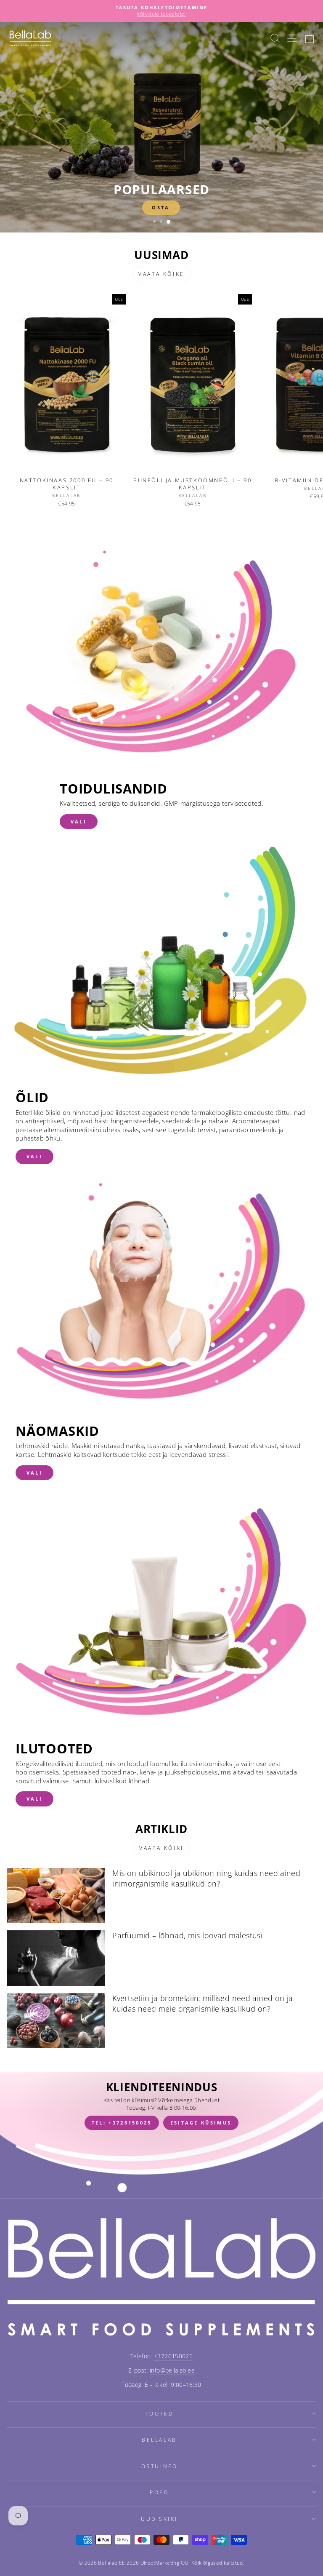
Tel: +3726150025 (122, 2123)
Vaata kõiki (161, 1848)
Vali (79, 822)
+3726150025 (173, 2356)
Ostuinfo (159, 2466)
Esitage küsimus (201, 2123)
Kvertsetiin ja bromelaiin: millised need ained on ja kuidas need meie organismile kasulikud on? (203, 2003)
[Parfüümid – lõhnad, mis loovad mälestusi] (56, 1958)
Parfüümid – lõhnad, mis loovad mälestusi (187, 1935)
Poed (159, 2492)
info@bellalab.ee (172, 2370)
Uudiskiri (159, 2519)
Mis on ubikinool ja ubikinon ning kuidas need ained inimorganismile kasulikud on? (206, 1878)
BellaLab (159, 2440)
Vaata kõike (161, 274)
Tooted (159, 2413)
